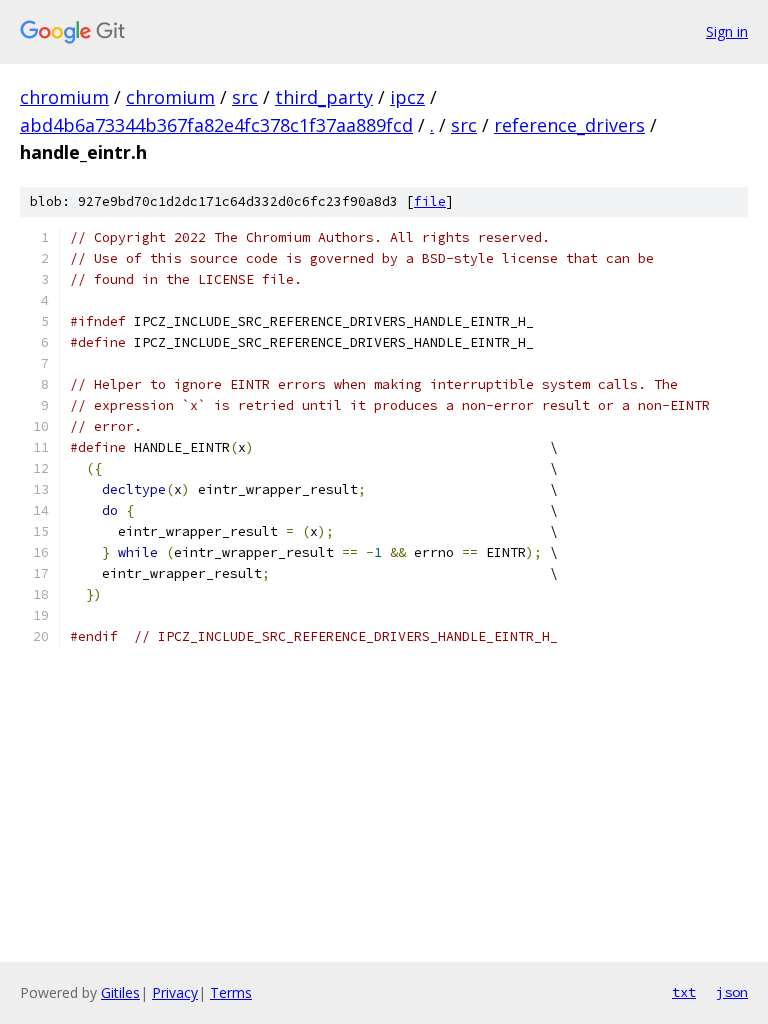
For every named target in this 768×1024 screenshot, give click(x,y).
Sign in (727, 31)
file (430, 201)
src (245, 97)
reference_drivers (569, 125)
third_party (324, 97)
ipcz (407, 97)
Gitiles (120, 992)
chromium (64, 97)
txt (684, 992)
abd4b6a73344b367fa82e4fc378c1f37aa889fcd (216, 125)
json (732, 992)
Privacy (175, 992)
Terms (231, 992)
